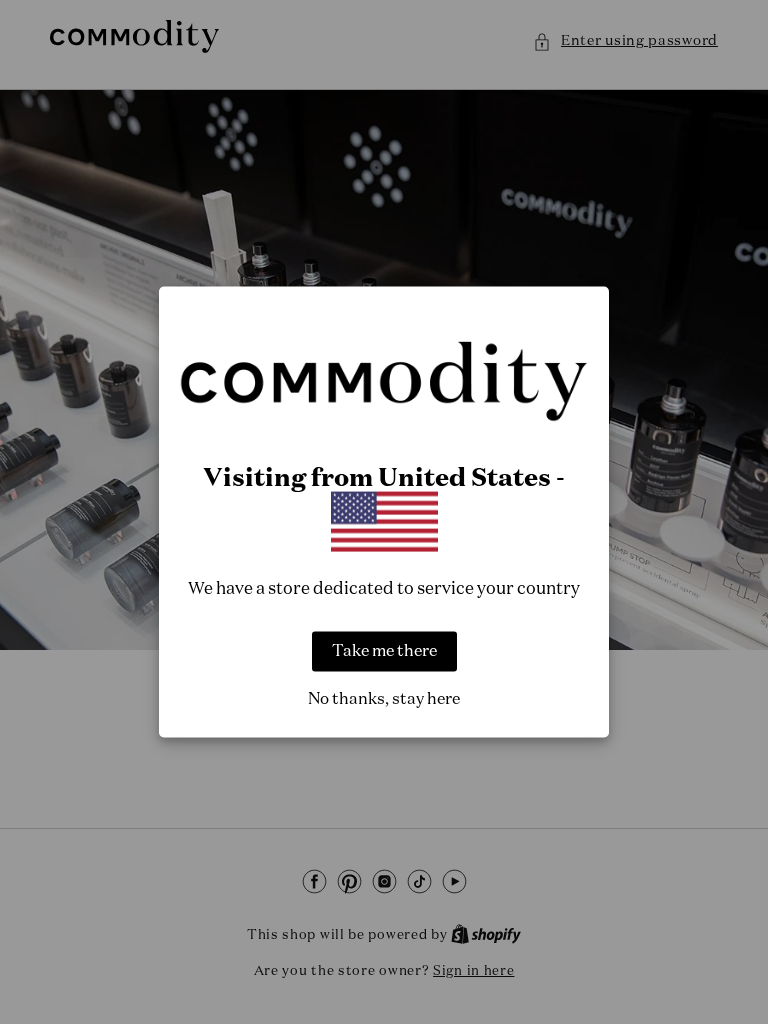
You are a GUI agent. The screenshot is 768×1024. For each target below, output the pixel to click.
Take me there (384, 651)
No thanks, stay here (384, 699)
